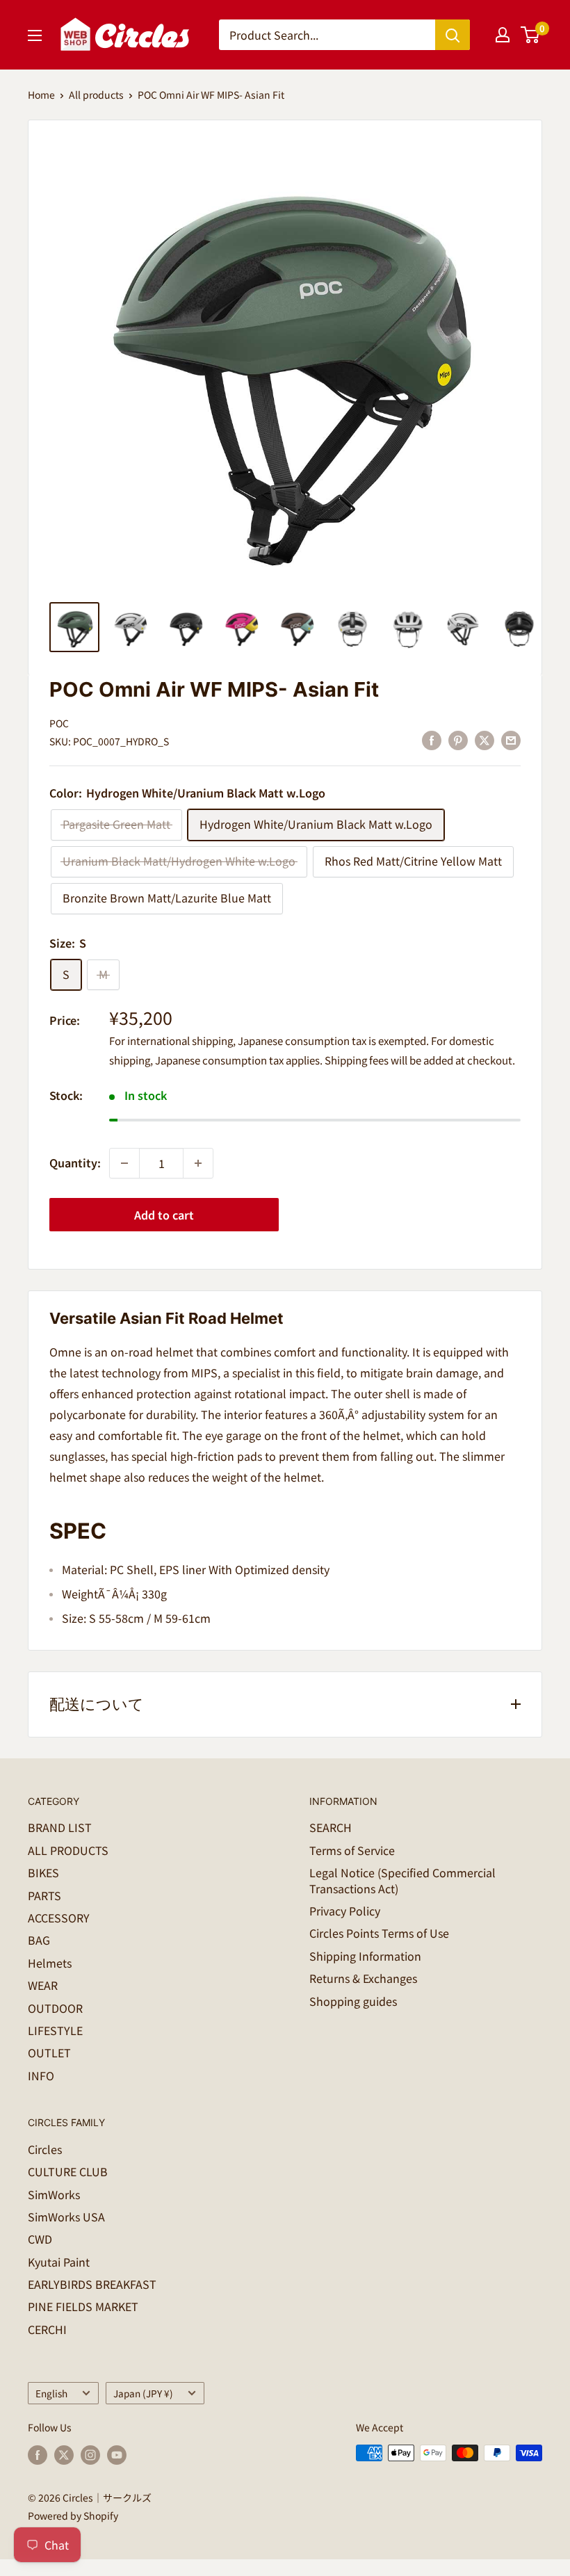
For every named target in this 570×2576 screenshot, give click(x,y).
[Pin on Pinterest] (458, 739)
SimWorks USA (66, 2217)
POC (59, 723)
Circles (45, 2149)
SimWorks (54, 2194)
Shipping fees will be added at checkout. (420, 1060)
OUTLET (49, 2052)
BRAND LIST (60, 1827)
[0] (531, 35)
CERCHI (47, 2329)
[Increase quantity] (198, 1163)
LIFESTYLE (55, 2030)
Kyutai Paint (59, 2262)
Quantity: (75, 1163)
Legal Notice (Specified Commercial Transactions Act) (402, 1880)
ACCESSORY (59, 1918)
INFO (41, 2075)
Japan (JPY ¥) (143, 2393)
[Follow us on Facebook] (38, 2455)
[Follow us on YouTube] (117, 2455)
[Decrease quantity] (124, 1163)
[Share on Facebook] (432, 739)
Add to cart (164, 1215)
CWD (40, 2239)
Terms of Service (352, 1850)
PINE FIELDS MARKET (83, 2306)
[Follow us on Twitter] (64, 2455)
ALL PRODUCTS (68, 1850)
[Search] (453, 35)
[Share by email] (511, 739)
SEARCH (331, 1827)
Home (41, 95)
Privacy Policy (345, 1911)
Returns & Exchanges (363, 1978)
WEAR (43, 1985)
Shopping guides (353, 2001)
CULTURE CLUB (68, 2171)
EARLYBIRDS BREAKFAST (92, 2284)
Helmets (50, 1963)
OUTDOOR (55, 2008)
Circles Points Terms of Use (379, 1933)
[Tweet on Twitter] (484, 739)
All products (96, 95)
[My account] (503, 35)
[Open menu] (35, 35)
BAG (39, 1940)
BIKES (43, 1872)
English (51, 2393)
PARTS (44, 1895)
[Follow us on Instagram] (90, 2455)
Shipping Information (365, 1956)
